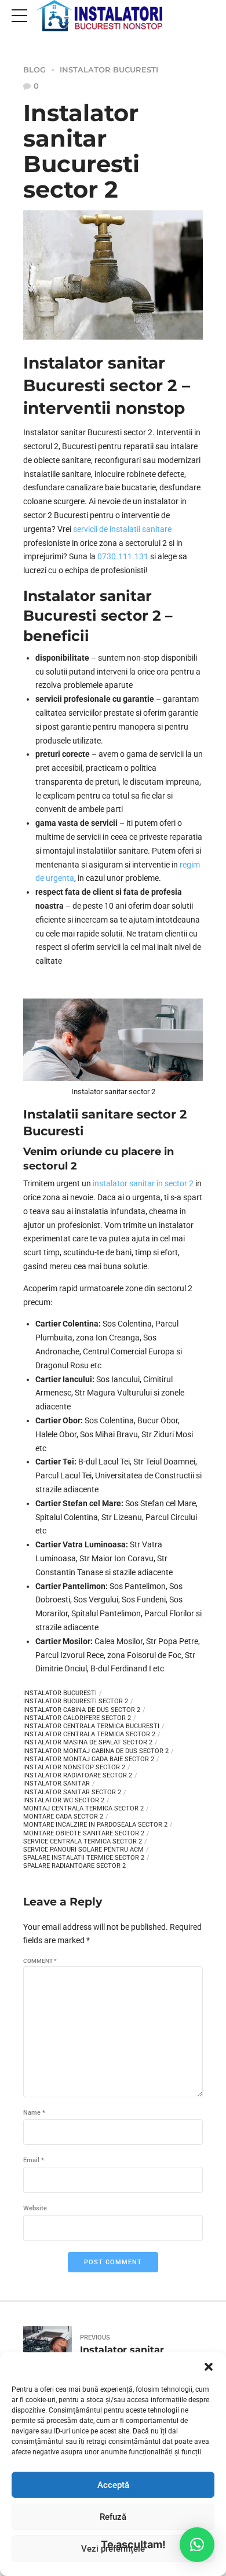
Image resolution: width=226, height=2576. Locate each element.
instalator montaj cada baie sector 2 (89, 1759)
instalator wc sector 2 (64, 1800)
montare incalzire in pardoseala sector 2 (95, 1825)
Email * (34, 2160)
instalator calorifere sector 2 (77, 1718)
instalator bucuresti (60, 1693)
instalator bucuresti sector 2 (76, 1701)
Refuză (113, 2517)
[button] (209, 2367)
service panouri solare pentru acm (83, 1850)
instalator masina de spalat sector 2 (88, 1742)
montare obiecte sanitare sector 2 (84, 1833)
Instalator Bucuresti (109, 70)
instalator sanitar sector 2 (72, 1792)
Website (35, 2208)
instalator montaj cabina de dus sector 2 (96, 1751)
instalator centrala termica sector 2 (89, 1734)
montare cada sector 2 (63, 1817)
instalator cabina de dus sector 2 (82, 1710)
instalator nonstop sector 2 (74, 1767)
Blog (34, 70)
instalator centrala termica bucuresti (91, 1726)
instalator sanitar (57, 1783)
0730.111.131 (123, 556)
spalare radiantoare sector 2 (74, 1866)
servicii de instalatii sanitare (122, 529)
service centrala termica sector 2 (83, 1841)
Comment (40, 1961)
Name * (34, 2113)
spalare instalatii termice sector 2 (84, 1858)
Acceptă (113, 2485)
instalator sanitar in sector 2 (143, 1183)
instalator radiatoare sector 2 (78, 1775)
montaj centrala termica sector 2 (83, 1808)
